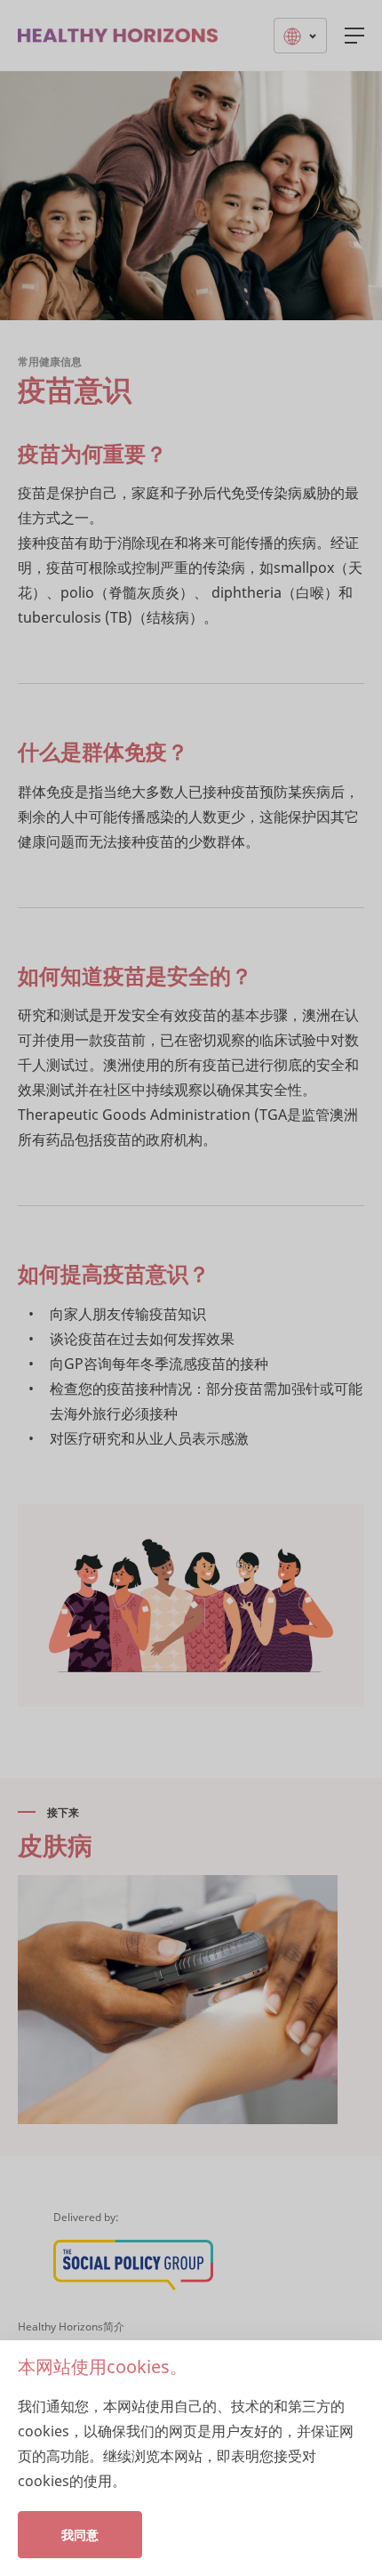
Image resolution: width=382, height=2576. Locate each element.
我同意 (80, 2535)
